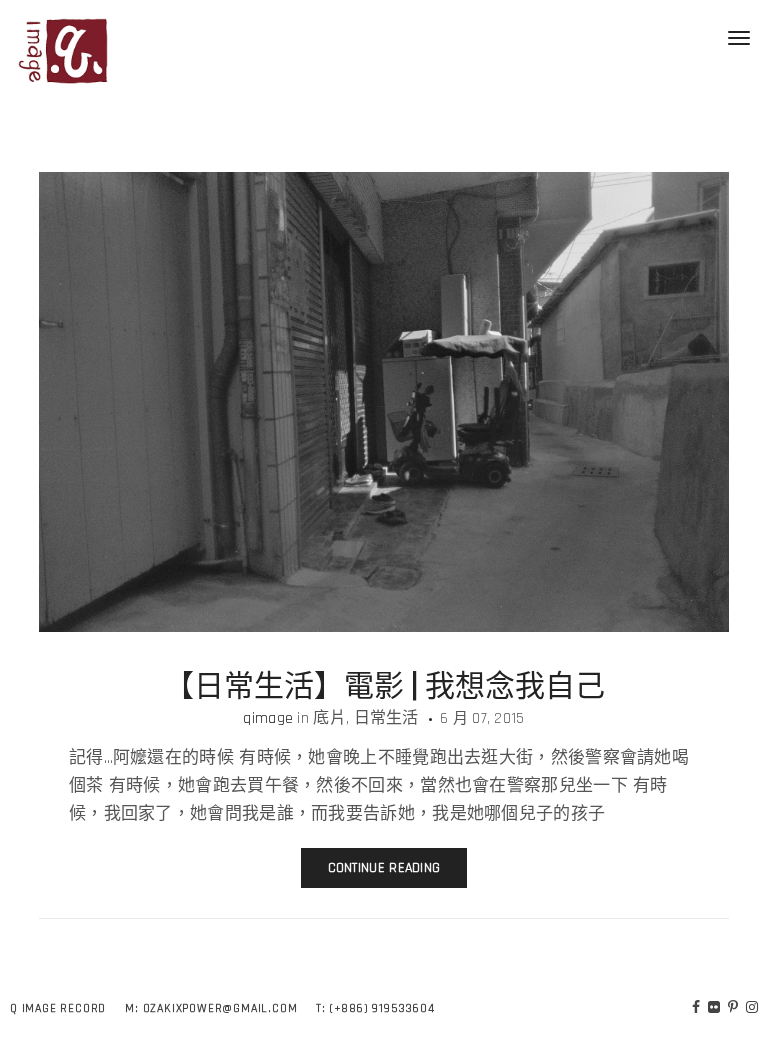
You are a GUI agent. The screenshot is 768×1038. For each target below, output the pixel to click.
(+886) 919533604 (382, 1008)
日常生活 (386, 718)
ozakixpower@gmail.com (220, 1008)
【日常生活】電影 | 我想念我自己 (384, 682)
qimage (268, 718)
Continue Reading (384, 868)
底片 (329, 718)
